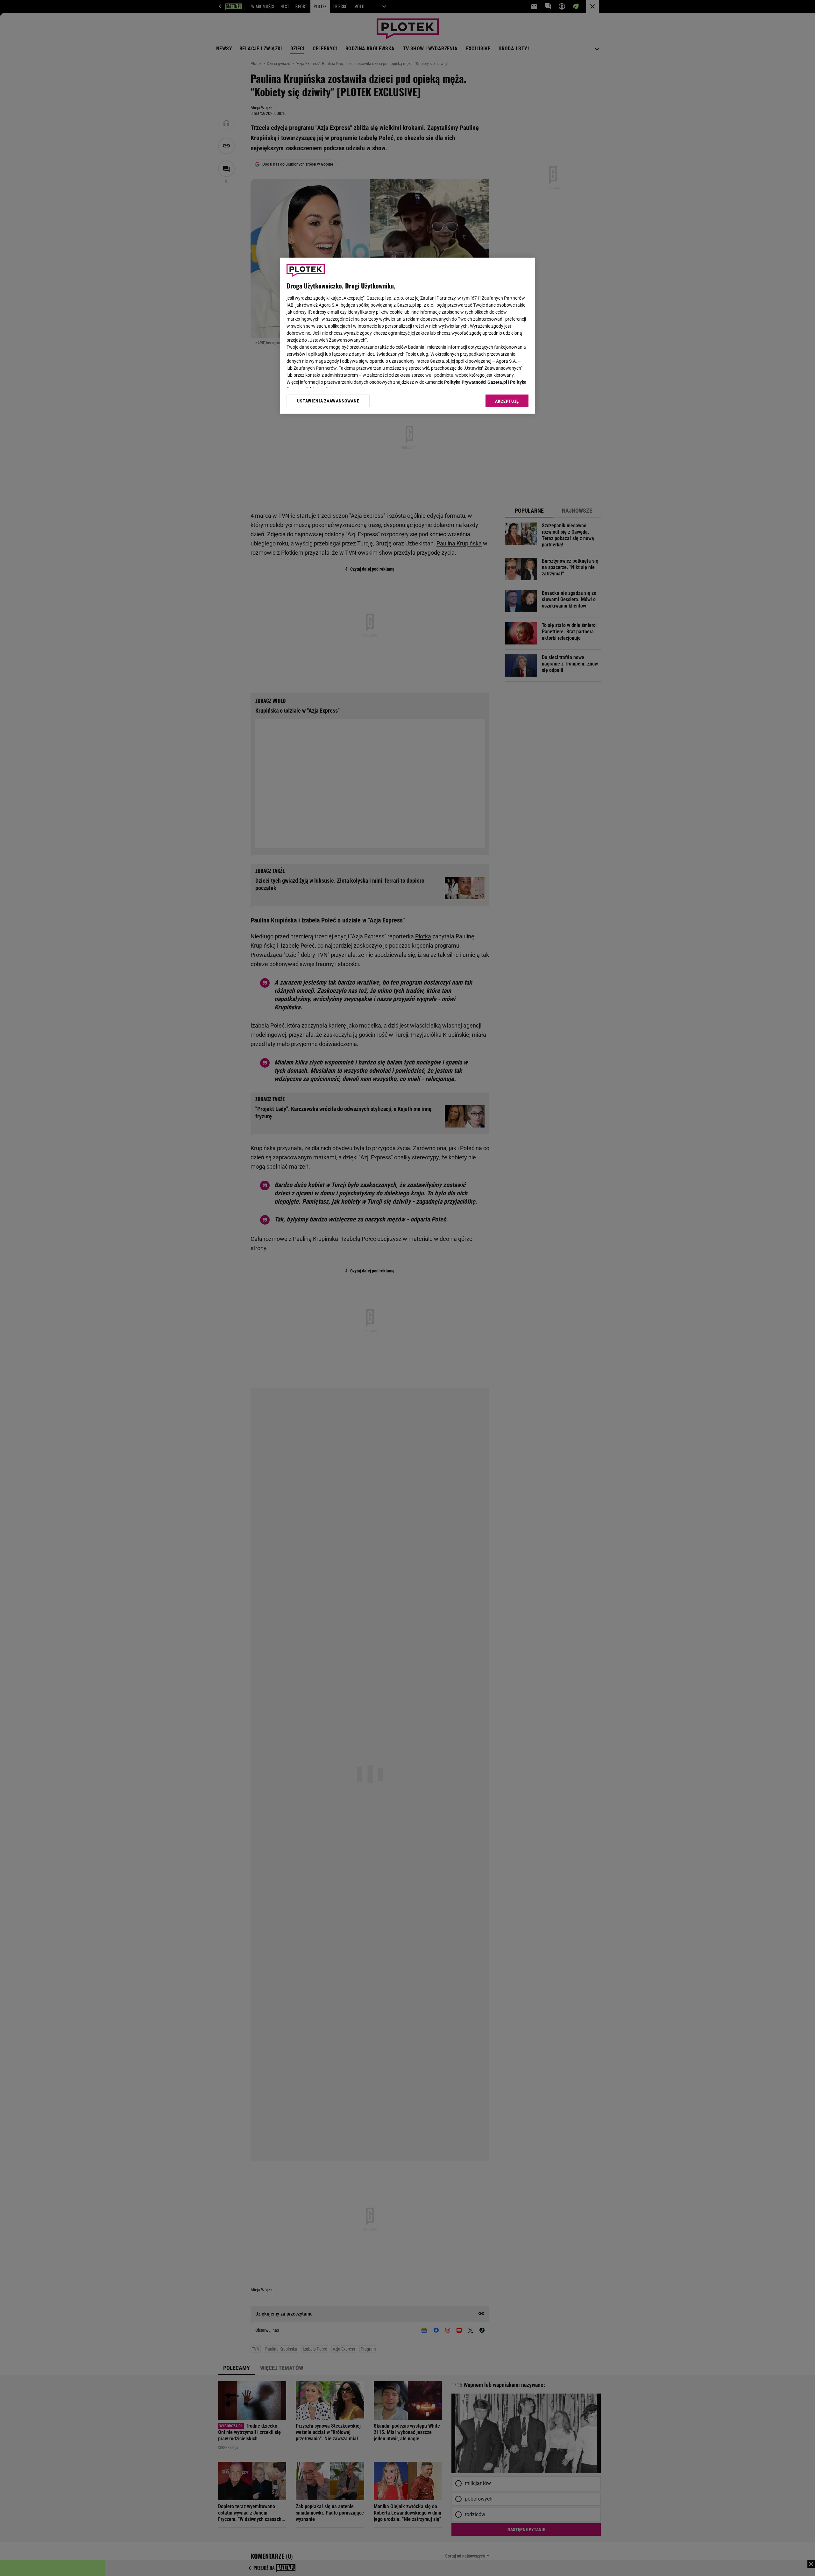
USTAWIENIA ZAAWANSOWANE (328, 401)
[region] (407, 336)
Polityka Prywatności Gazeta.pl (476, 382)
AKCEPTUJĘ (507, 401)
